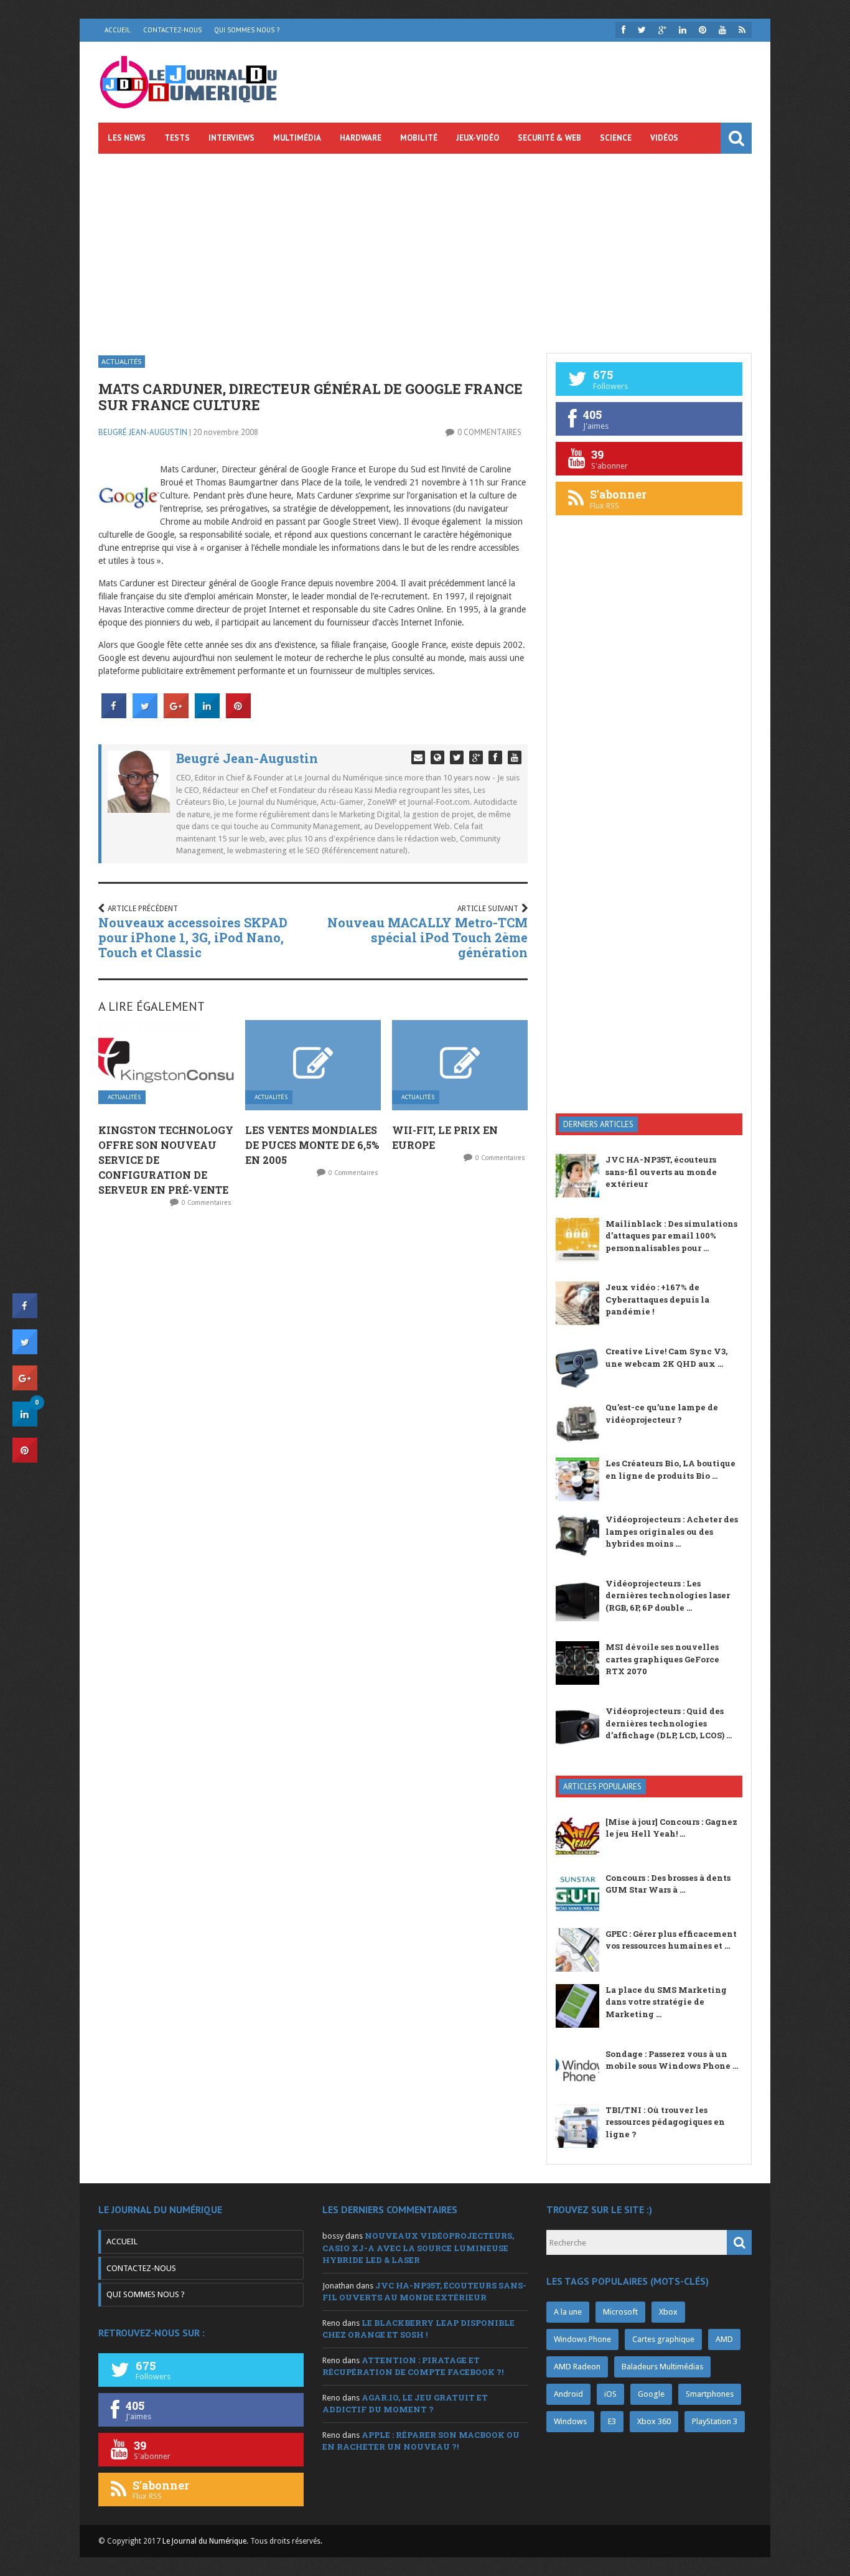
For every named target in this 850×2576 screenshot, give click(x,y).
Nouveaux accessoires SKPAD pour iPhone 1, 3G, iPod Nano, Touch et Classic (193, 937)
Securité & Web (549, 138)
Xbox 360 (654, 2421)
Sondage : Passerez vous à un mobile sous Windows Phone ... (672, 2060)
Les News (127, 138)
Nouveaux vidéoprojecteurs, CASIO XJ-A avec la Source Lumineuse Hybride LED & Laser (418, 2248)
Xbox (668, 2312)
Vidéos (664, 138)
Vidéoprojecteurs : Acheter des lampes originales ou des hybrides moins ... (672, 1531)
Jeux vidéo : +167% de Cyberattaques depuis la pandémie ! (657, 1299)
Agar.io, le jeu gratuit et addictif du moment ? (405, 2404)
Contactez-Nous (172, 30)
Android (568, 2394)
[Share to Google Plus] (176, 714)
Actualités (122, 361)
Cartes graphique (663, 2339)
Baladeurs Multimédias (662, 2367)
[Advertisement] (425, 247)
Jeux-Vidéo (478, 138)
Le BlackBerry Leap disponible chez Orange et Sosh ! (418, 2329)
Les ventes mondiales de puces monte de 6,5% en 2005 (312, 1145)
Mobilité (419, 138)
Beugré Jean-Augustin (143, 432)
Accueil (118, 30)
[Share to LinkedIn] (207, 714)
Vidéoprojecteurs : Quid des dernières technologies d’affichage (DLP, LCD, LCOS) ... (669, 1723)
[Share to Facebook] (114, 714)
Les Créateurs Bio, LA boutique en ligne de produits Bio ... (670, 1469)
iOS (610, 2394)
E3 (612, 2421)
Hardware (361, 138)
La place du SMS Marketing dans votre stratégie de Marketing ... (666, 2002)
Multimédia (297, 138)
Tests (177, 138)
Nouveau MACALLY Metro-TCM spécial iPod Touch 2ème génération (427, 937)
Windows (570, 2421)
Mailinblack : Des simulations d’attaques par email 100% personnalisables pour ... (671, 1236)
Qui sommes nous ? (247, 30)
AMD (724, 2339)
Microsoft (620, 2312)
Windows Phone (582, 2339)
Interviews (231, 138)
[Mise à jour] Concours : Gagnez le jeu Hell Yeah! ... (671, 1828)
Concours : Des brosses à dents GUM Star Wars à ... (668, 1884)
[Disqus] (313, 1382)
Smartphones (710, 2394)
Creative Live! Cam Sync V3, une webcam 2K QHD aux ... (666, 1357)
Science (616, 138)
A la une (568, 2312)
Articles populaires (602, 1787)
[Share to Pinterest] (238, 714)
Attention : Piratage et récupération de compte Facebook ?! (413, 2366)
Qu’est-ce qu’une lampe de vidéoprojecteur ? (662, 1413)
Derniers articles (598, 1124)
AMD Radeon (577, 2367)
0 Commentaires (489, 432)
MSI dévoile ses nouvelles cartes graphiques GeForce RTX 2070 (662, 1659)
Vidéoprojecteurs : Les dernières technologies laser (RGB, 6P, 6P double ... (668, 1595)
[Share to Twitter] (145, 714)
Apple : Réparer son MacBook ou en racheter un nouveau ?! (421, 2441)
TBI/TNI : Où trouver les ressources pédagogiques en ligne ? (665, 2122)
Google (651, 2394)
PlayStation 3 (715, 2421)
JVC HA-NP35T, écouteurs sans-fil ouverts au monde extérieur (661, 1172)
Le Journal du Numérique (204, 2541)
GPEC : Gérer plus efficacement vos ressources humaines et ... (671, 1940)
